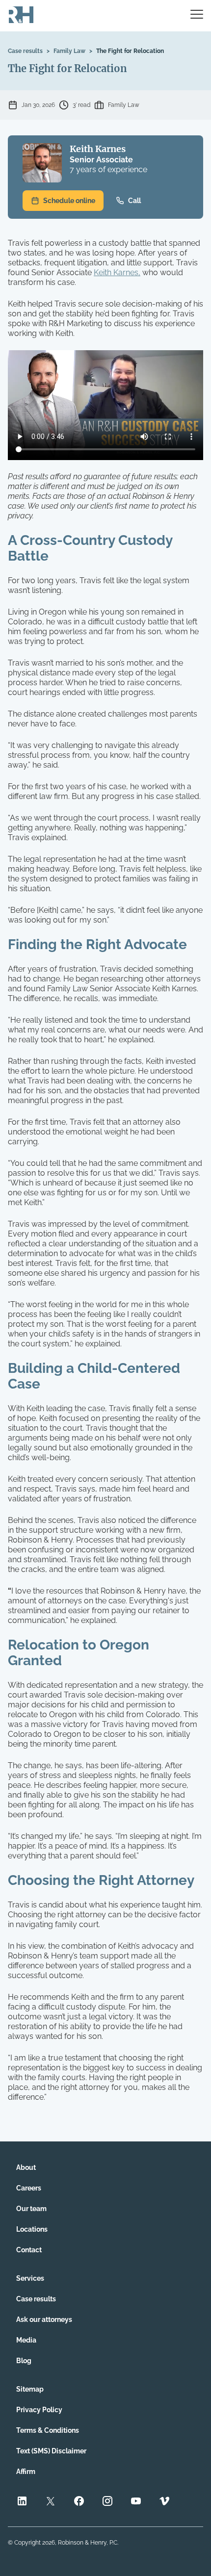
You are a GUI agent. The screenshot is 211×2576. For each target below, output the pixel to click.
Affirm (26, 2472)
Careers (29, 2188)
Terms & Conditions (48, 2430)
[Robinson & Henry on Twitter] (51, 2502)
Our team (31, 2209)
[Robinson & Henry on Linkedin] (22, 2502)
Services (30, 2278)
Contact (29, 2250)
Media (26, 2340)
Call (134, 201)
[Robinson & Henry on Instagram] (107, 2502)
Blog (24, 2361)
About (26, 2167)
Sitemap (30, 2389)
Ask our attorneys (44, 2319)
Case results (25, 51)
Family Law (69, 51)
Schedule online (69, 201)
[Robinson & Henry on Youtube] (136, 2502)
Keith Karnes (98, 149)
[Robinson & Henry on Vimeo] (164, 2502)
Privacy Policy (39, 2410)
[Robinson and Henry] (21, 16)
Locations (32, 2229)
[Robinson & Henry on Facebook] (79, 2502)
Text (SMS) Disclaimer (51, 2451)
